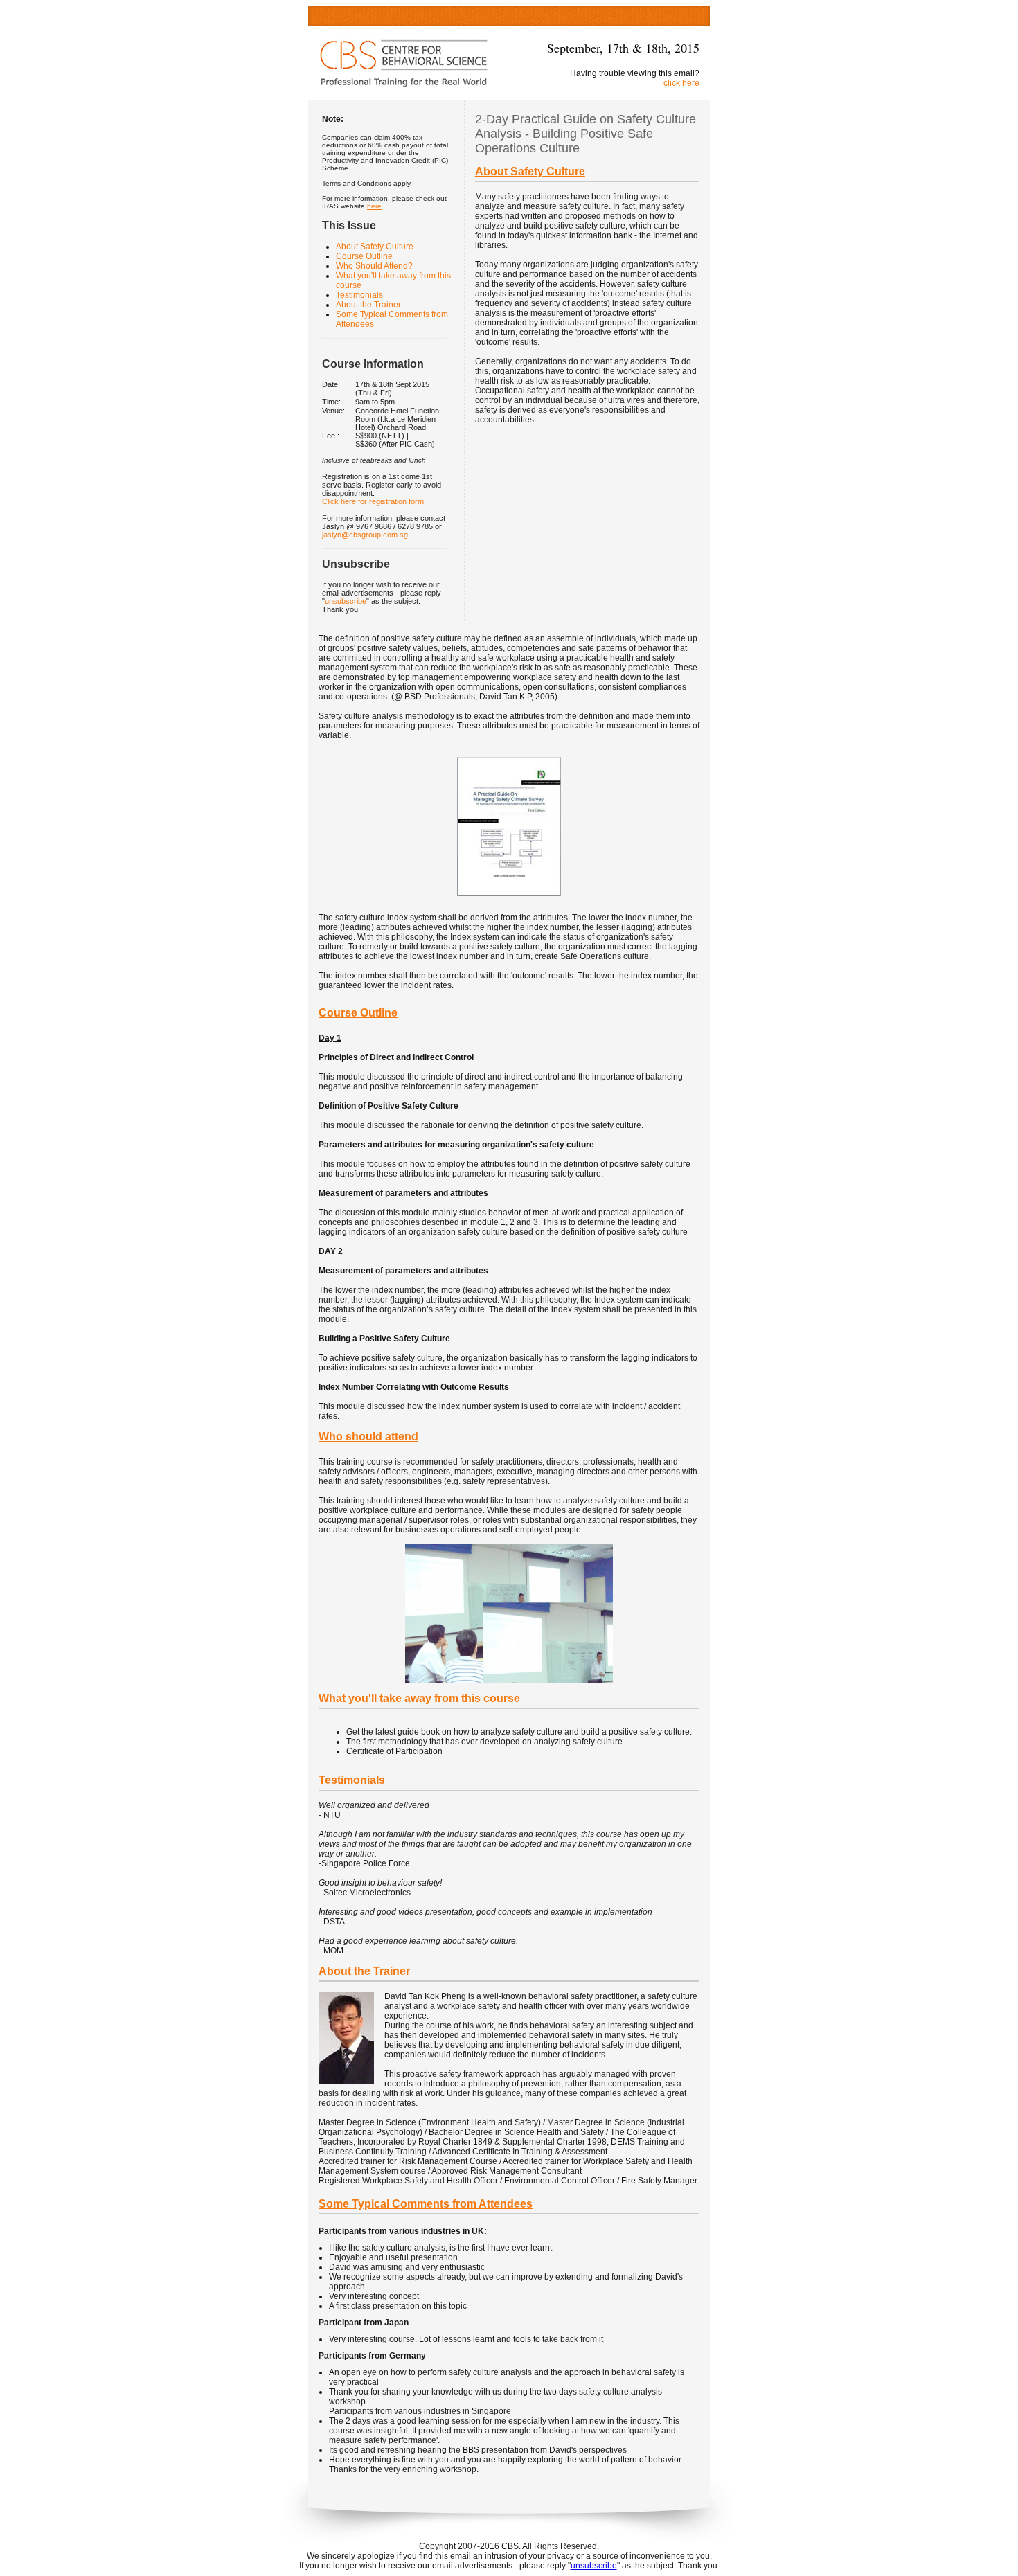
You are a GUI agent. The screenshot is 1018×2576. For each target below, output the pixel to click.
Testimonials (359, 295)
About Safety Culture (375, 247)
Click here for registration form (373, 501)
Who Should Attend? (374, 266)
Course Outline (364, 256)
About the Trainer (368, 305)
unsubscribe (346, 601)
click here (681, 83)
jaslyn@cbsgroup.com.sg (365, 535)
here (374, 206)
